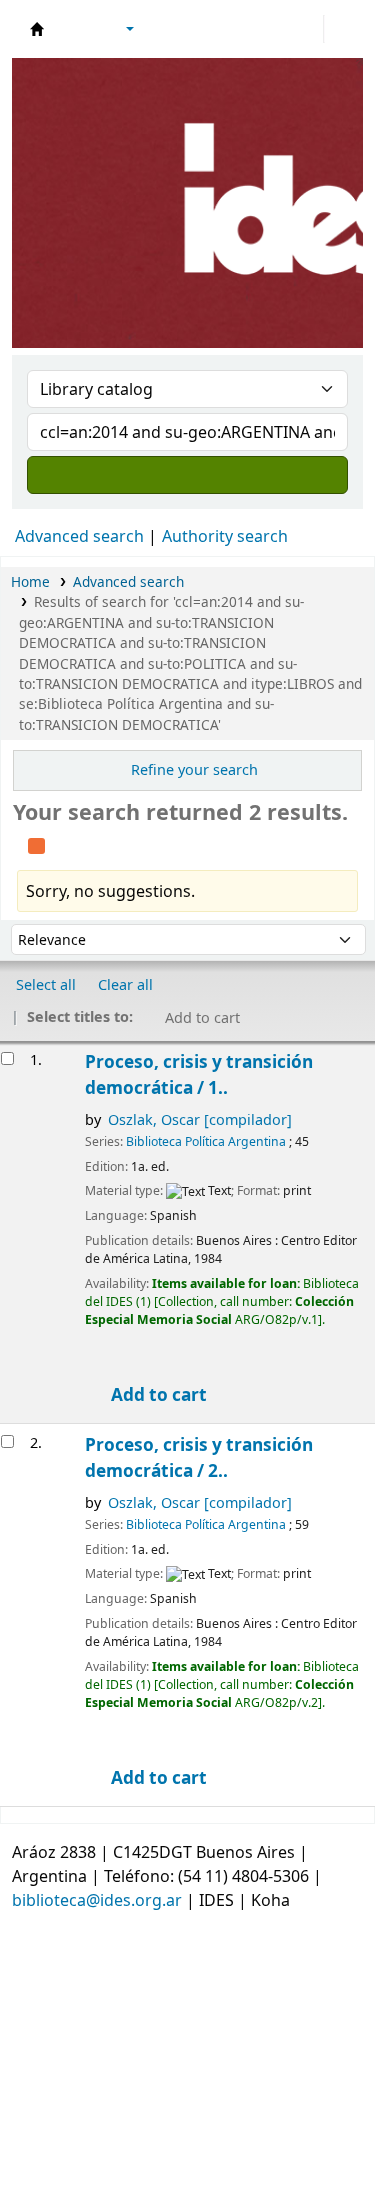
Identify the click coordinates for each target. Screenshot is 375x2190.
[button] (75, 29)
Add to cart (157, 1394)
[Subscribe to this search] (36, 843)
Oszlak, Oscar (200, 1119)
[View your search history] (342, 29)
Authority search (225, 536)
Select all (46, 984)
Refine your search (194, 769)
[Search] (187, 475)
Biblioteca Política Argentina (206, 1141)
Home (30, 581)
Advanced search (79, 536)
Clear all (125, 984)
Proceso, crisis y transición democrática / (199, 1074)
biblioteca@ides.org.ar (97, 1900)
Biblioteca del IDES (37, 29)
